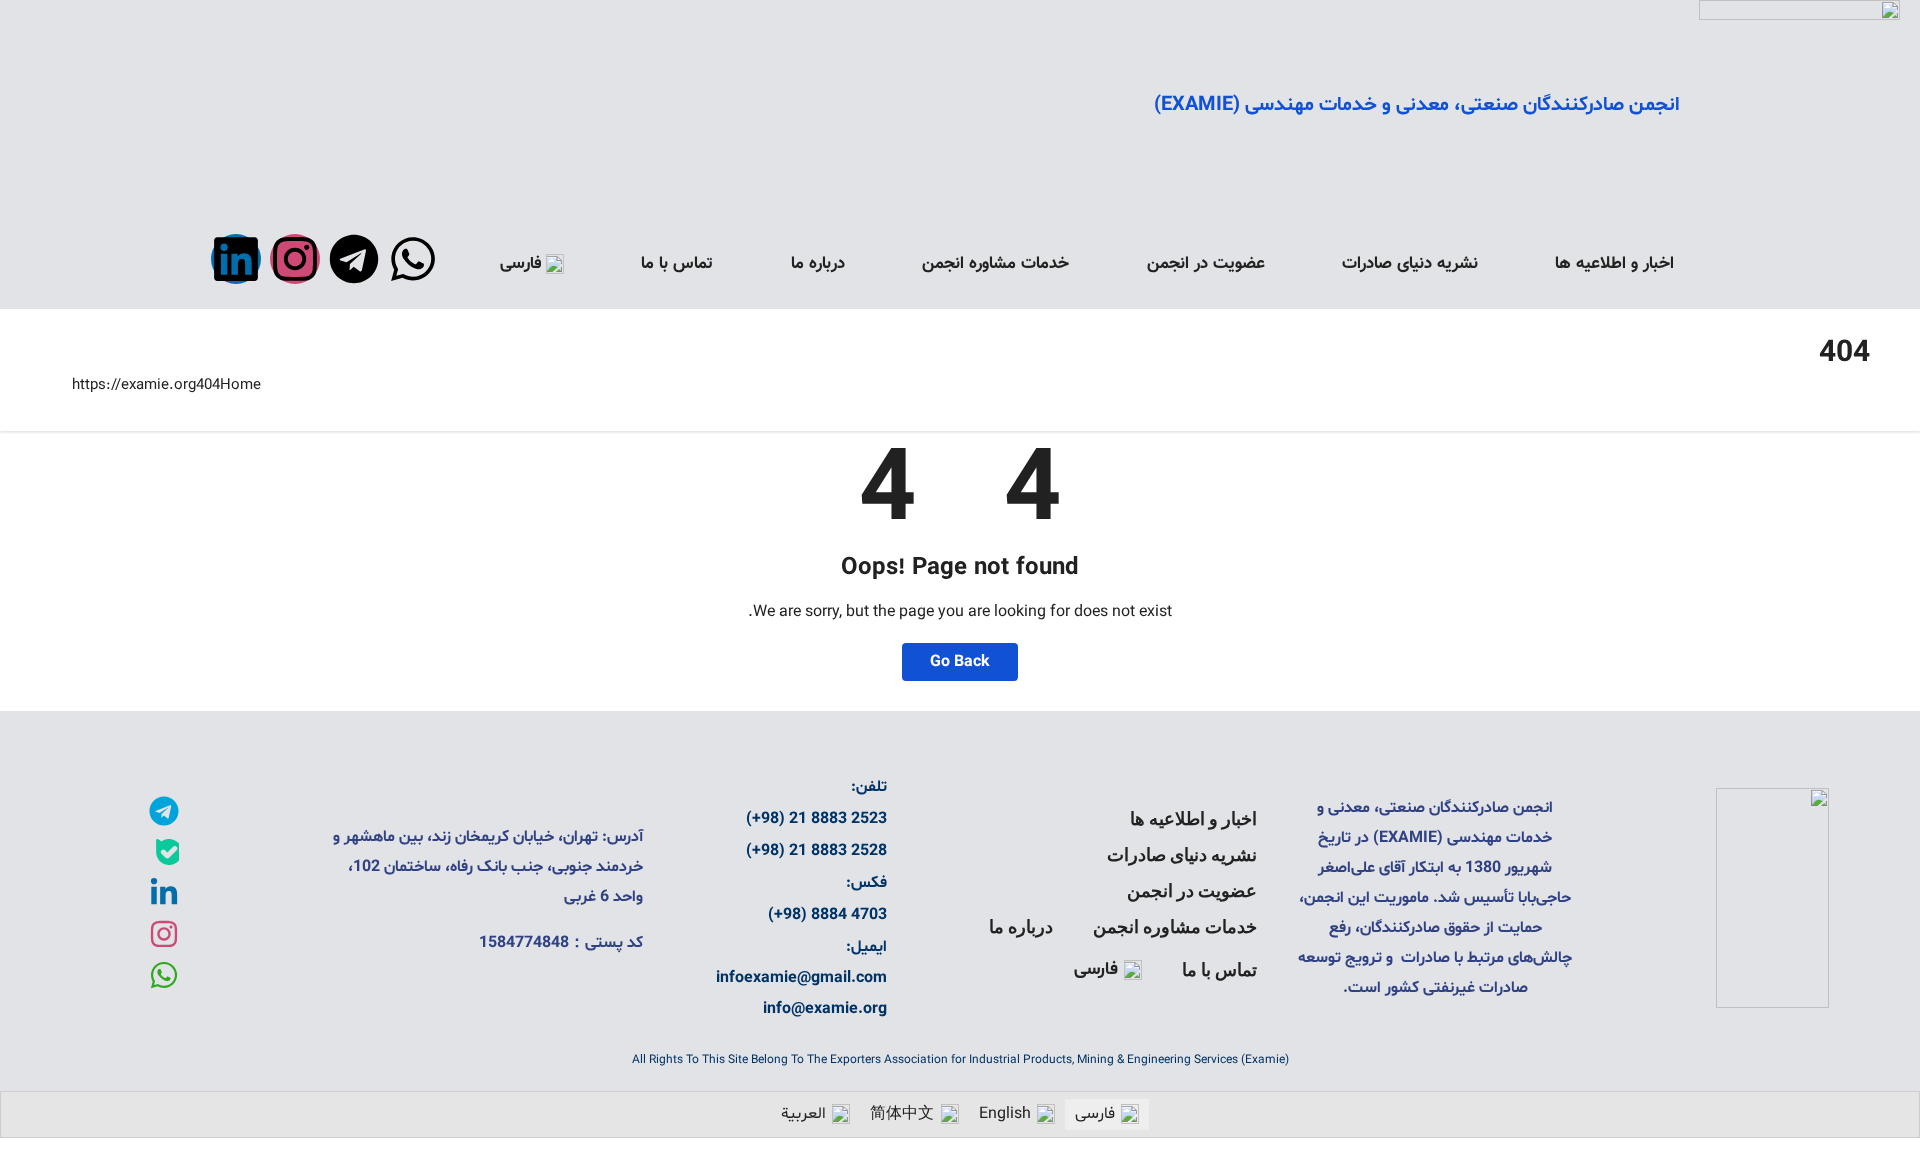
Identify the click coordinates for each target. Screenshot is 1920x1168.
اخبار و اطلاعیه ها (1614, 264)
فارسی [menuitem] (1095, 1114)
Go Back (960, 662)
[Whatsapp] (413, 259)
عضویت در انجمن (1206, 264)
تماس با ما (677, 264)
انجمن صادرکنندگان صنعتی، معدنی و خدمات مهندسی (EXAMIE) (1416, 105)
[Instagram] (295, 259)
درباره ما (818, 264)
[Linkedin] (236, 259)
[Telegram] (354, 259)
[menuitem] (532, 264)
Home (240, 385)
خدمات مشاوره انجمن (995, 264)
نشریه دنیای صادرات (1410, 264)
